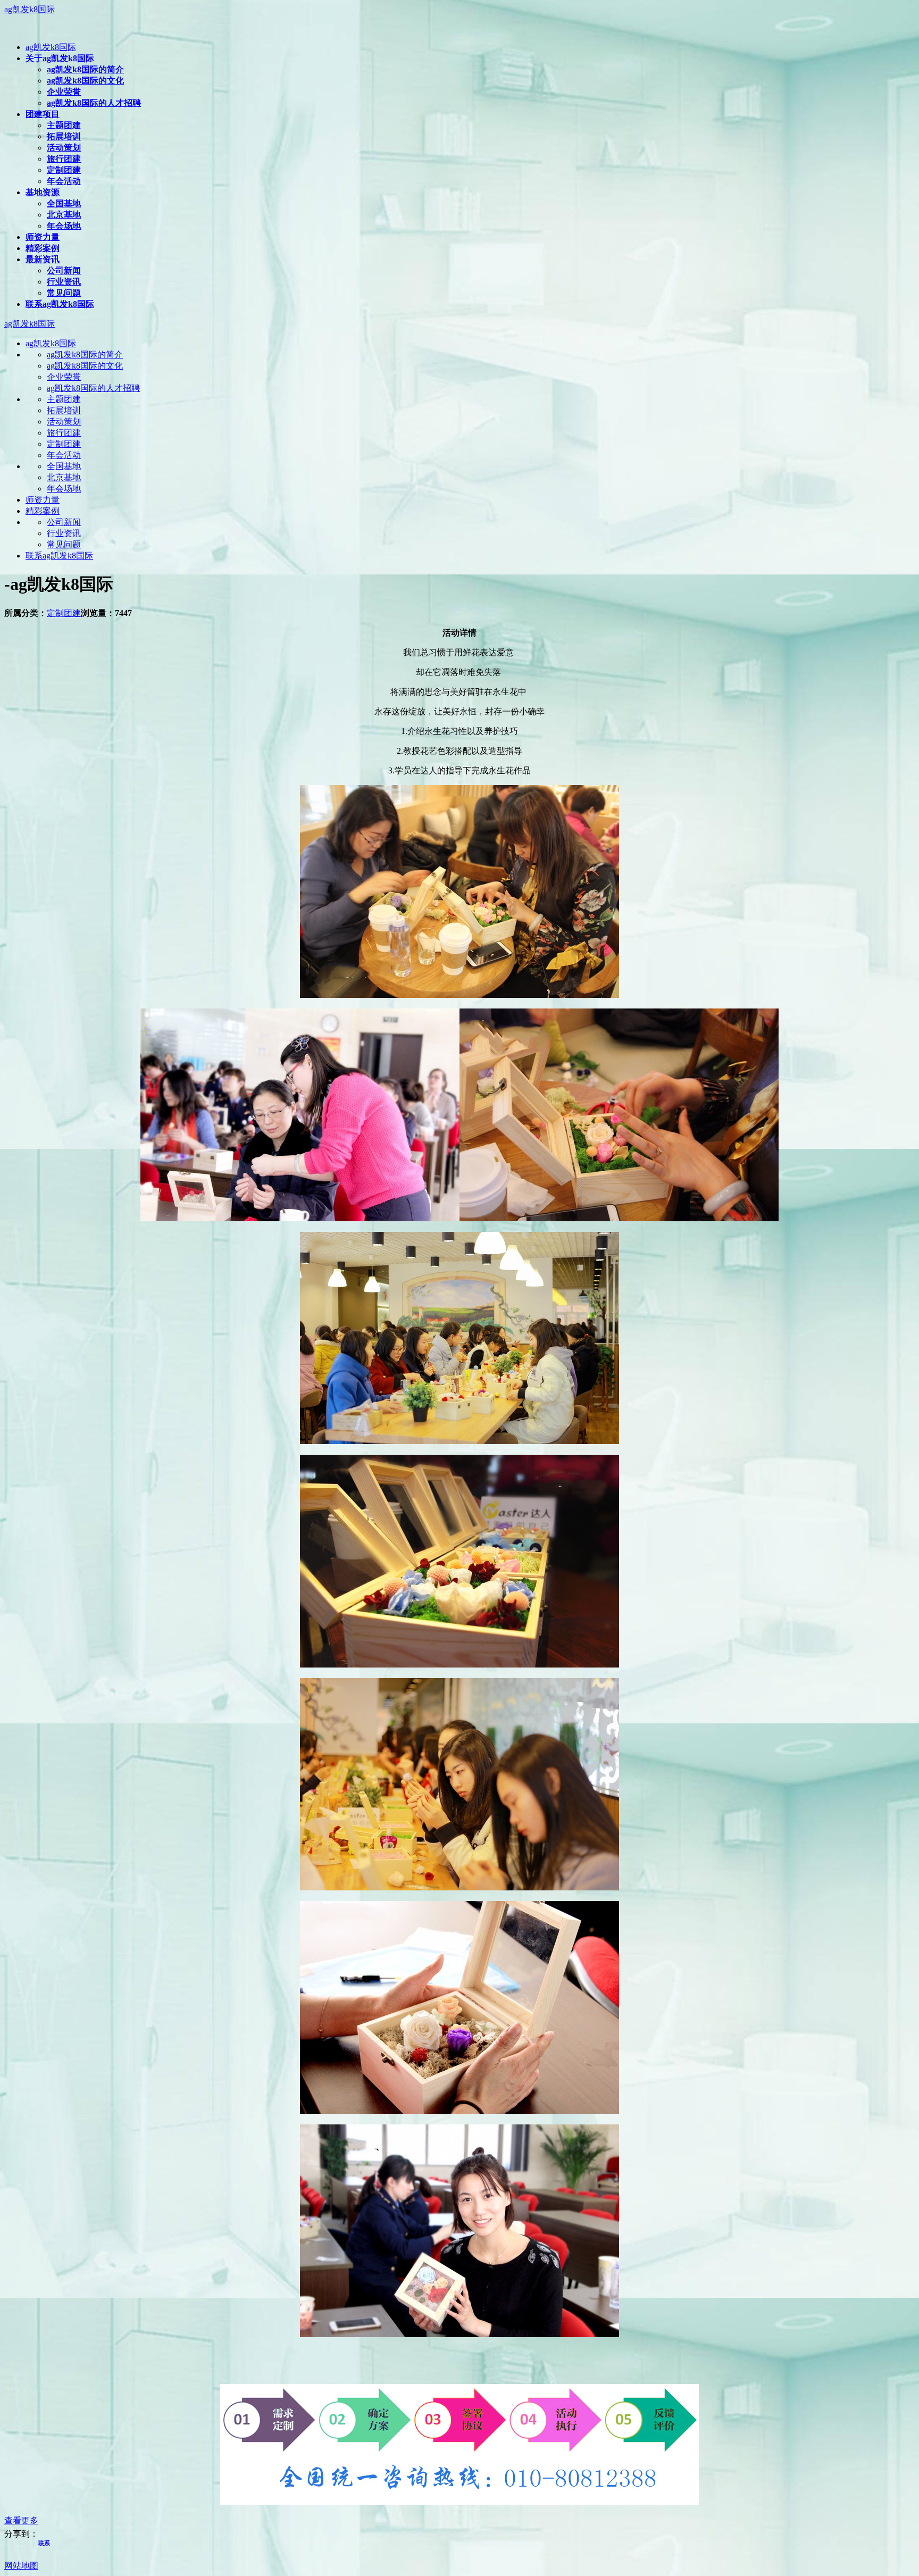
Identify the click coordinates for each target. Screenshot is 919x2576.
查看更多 (21, 2520)
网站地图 (21, 2566)
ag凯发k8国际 (30, 9)
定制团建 (64, 613)
